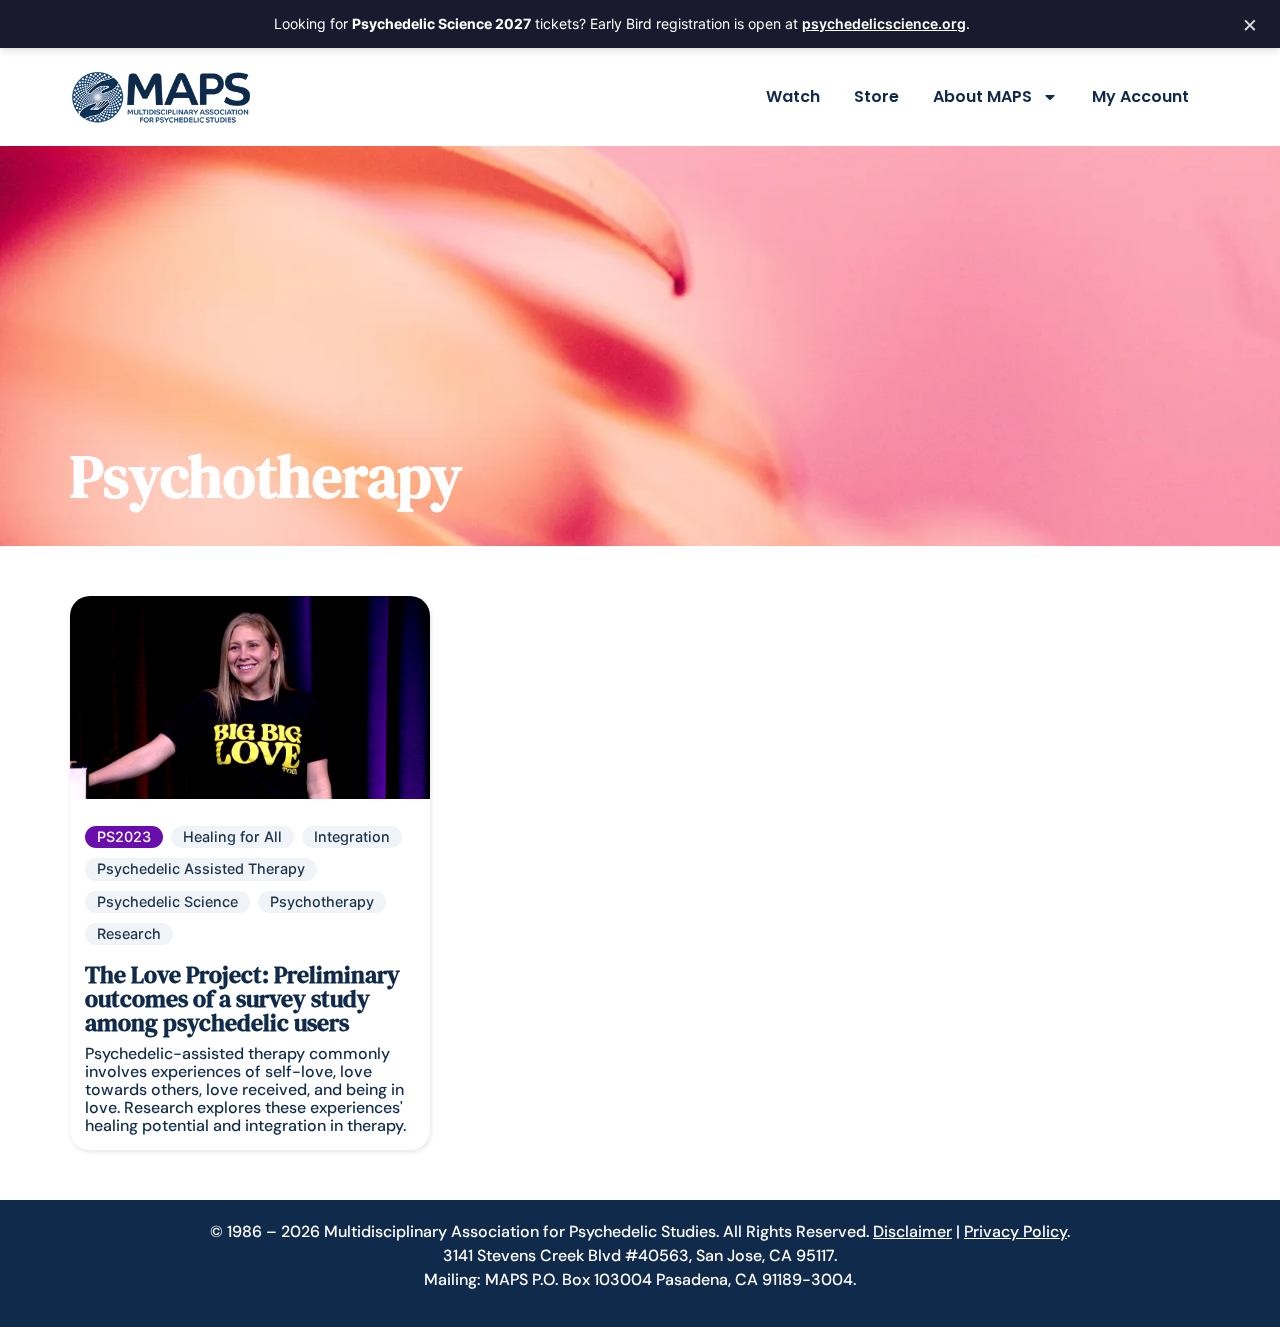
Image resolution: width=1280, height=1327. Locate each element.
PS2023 (124, 836)
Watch (793, 96)
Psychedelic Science (167, 901)
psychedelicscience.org (884, 23)
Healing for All (232, 836)
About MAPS (982, 96)
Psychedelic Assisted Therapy (201, 868)
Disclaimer (912, 1231)
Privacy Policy (1015, 1231)
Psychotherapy (322, 901)
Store (876, 96)
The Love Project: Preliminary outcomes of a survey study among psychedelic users (242, 998)
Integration (352, 836)
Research (129, 933)
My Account (1140, 96)
